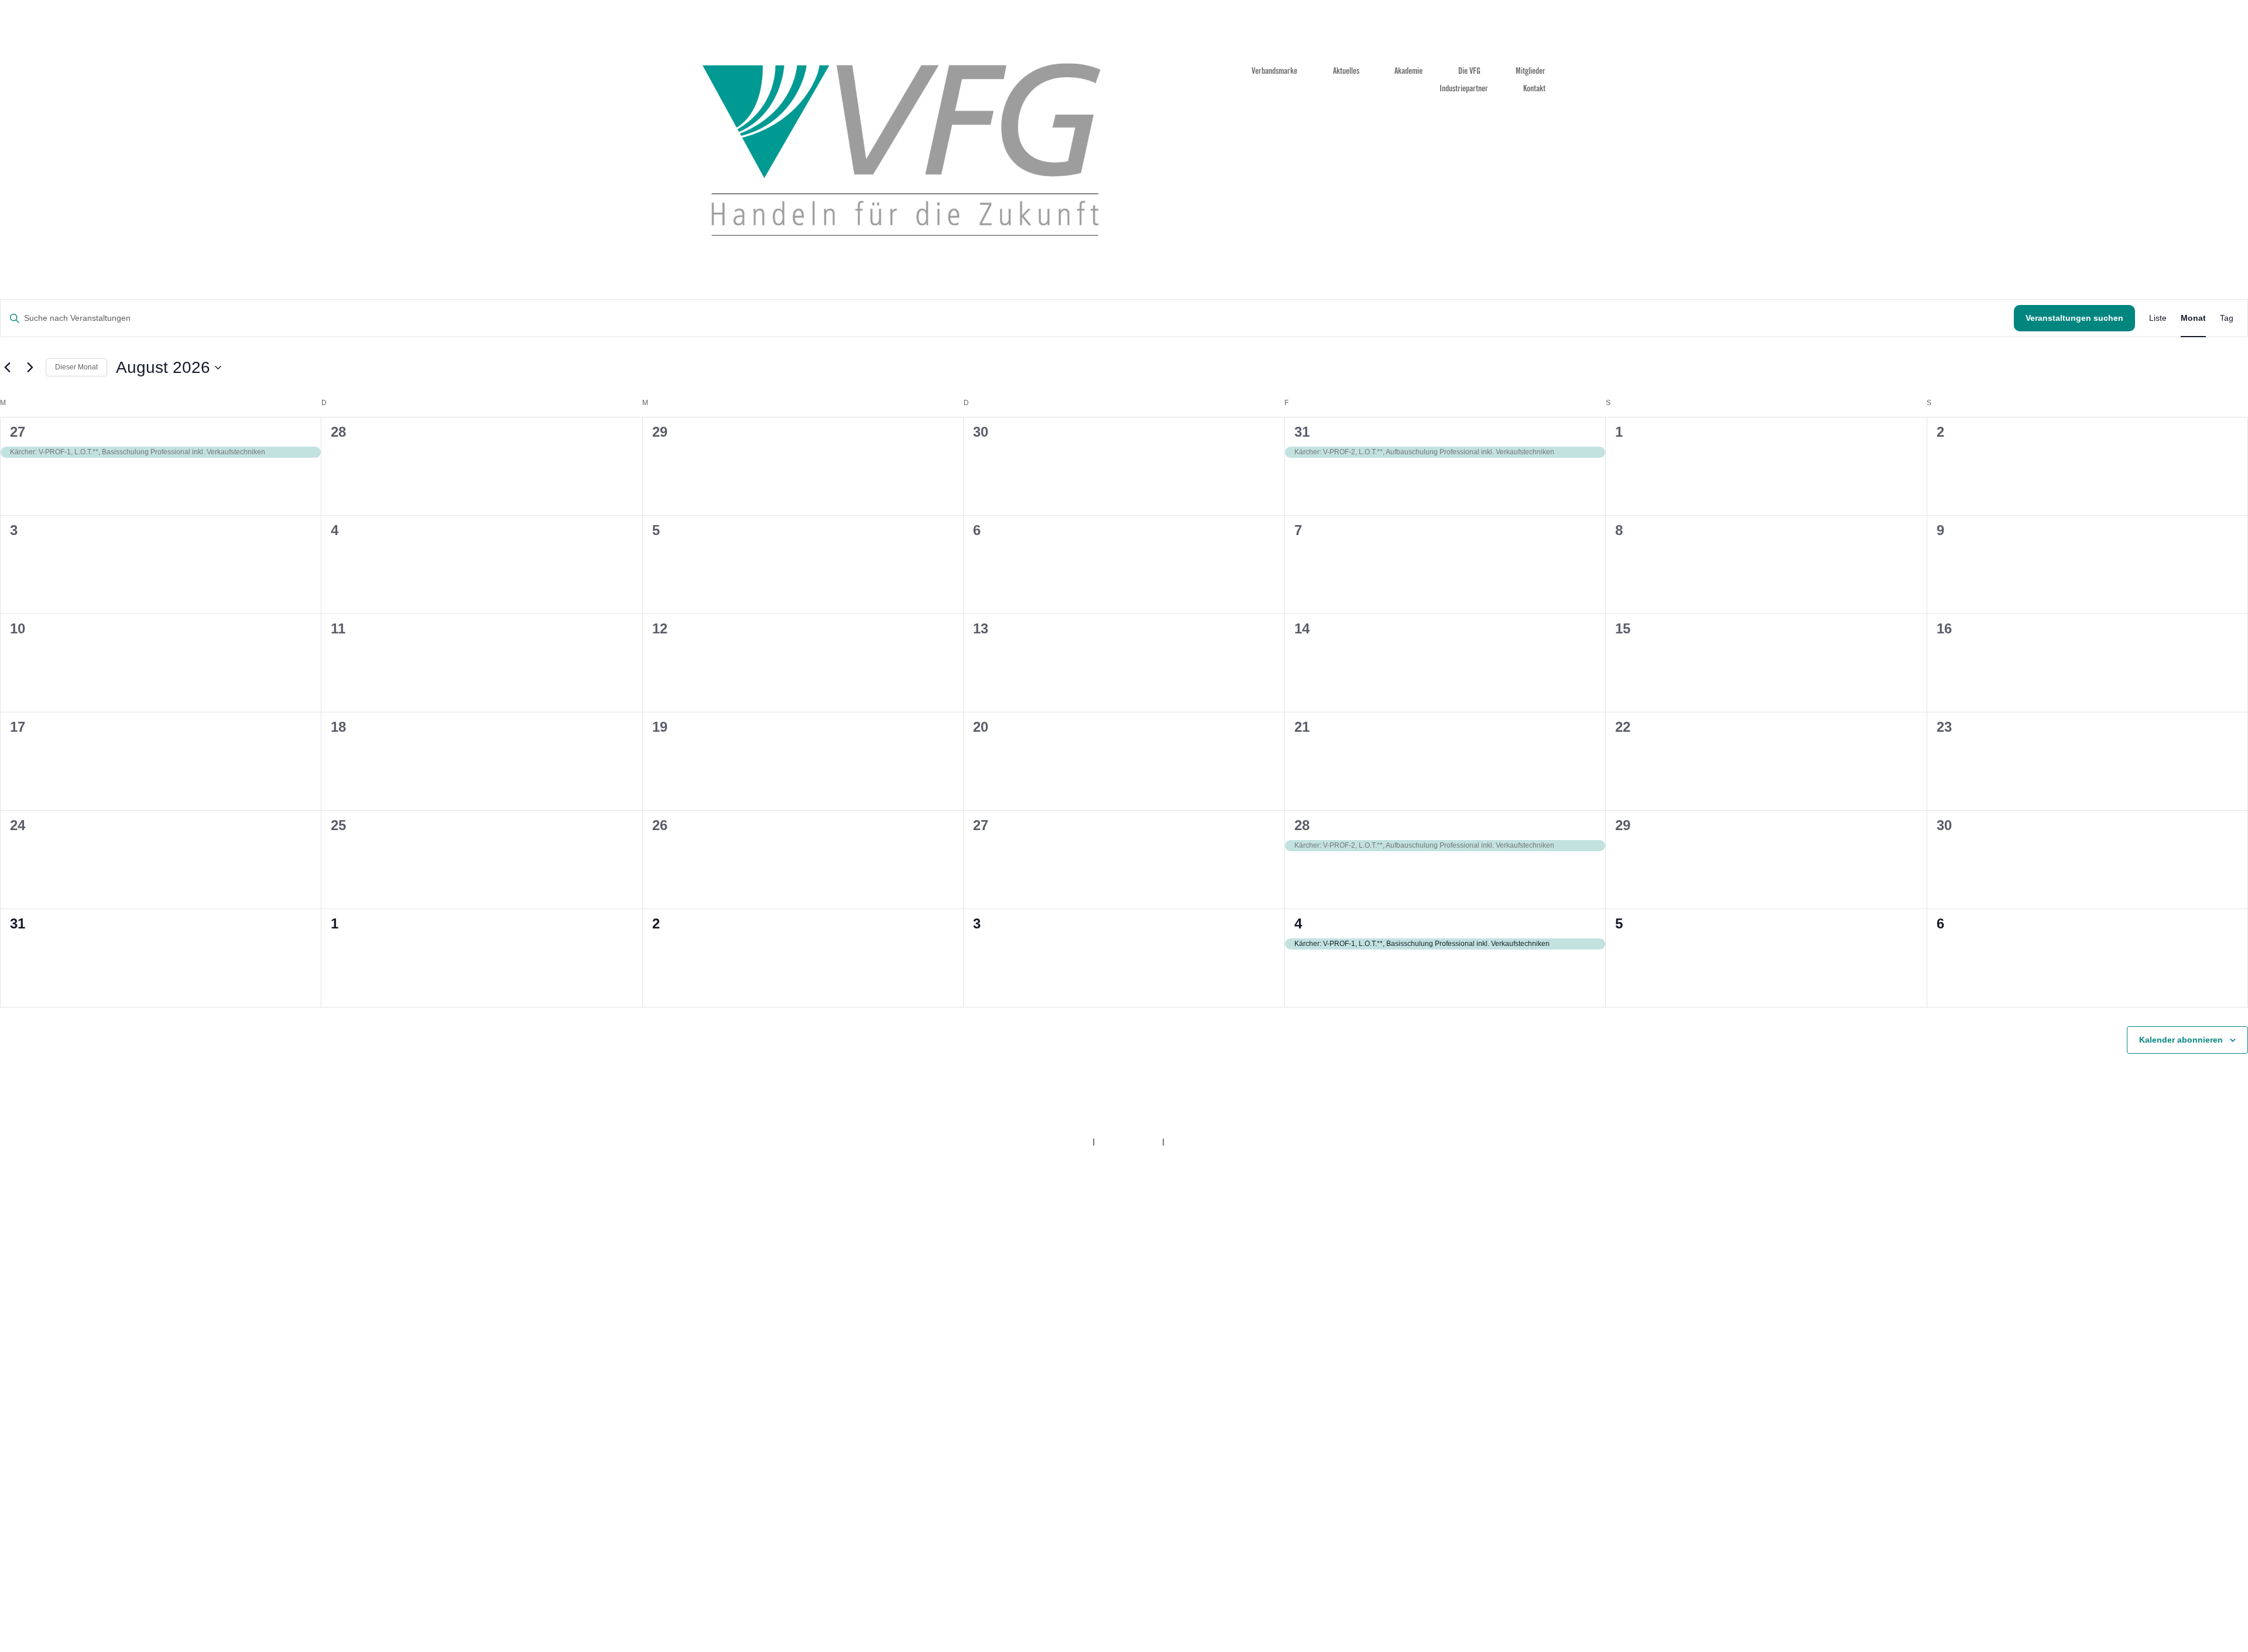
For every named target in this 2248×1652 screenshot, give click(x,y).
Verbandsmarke (1274, 72)
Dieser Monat (76, 367)
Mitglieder (1531, 72)
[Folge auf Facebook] (1513, 1145)
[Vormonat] (7, 368)
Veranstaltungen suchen (2074, 318)
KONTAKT (1190, 1143)
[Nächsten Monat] (30, 368)
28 (1302, 825)
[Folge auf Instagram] (1536, 1145)
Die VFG (1469, 72)
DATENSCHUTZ (1127, 1143)
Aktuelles (1346, 72)
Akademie (1409, 72)
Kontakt (1534, 90)
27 (18, 432)
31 (1302, 432)
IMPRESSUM (1063, 1143)
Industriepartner (1464, 90)
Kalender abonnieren (2181, 1040)
